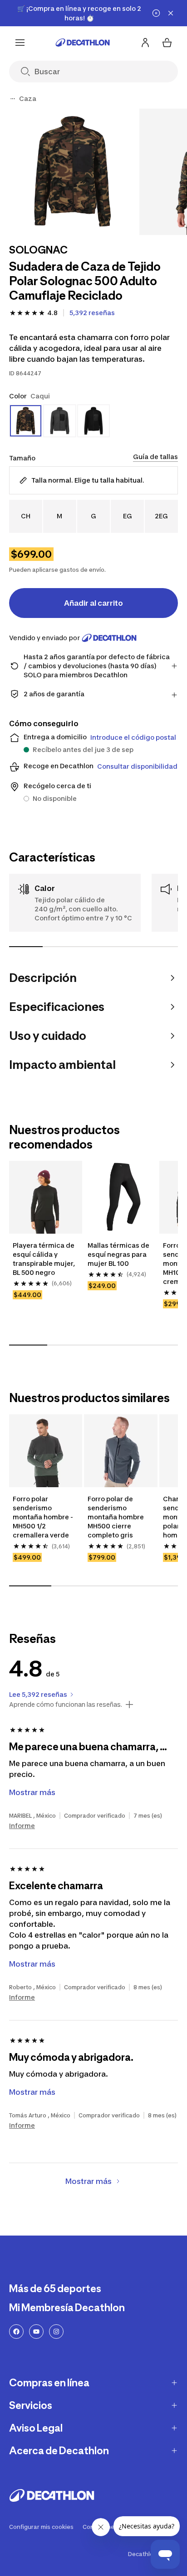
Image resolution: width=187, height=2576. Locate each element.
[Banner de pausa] (156, 13)
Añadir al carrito (93, 603)
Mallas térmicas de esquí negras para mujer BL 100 (118, 1254)
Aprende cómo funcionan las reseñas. (66, 1705)
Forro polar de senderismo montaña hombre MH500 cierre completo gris (116, 1517)
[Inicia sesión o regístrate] (145, 43)
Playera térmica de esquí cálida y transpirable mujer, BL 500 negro (44, 1259)
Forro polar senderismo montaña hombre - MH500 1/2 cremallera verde (43, 1517)
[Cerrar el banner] (171, 13)
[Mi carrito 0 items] (167, 43)
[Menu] (20, 43)
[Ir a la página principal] (83, 43)
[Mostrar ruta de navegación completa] (13, 99)
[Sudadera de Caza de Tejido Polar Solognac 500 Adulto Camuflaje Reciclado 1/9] (72, 172)
